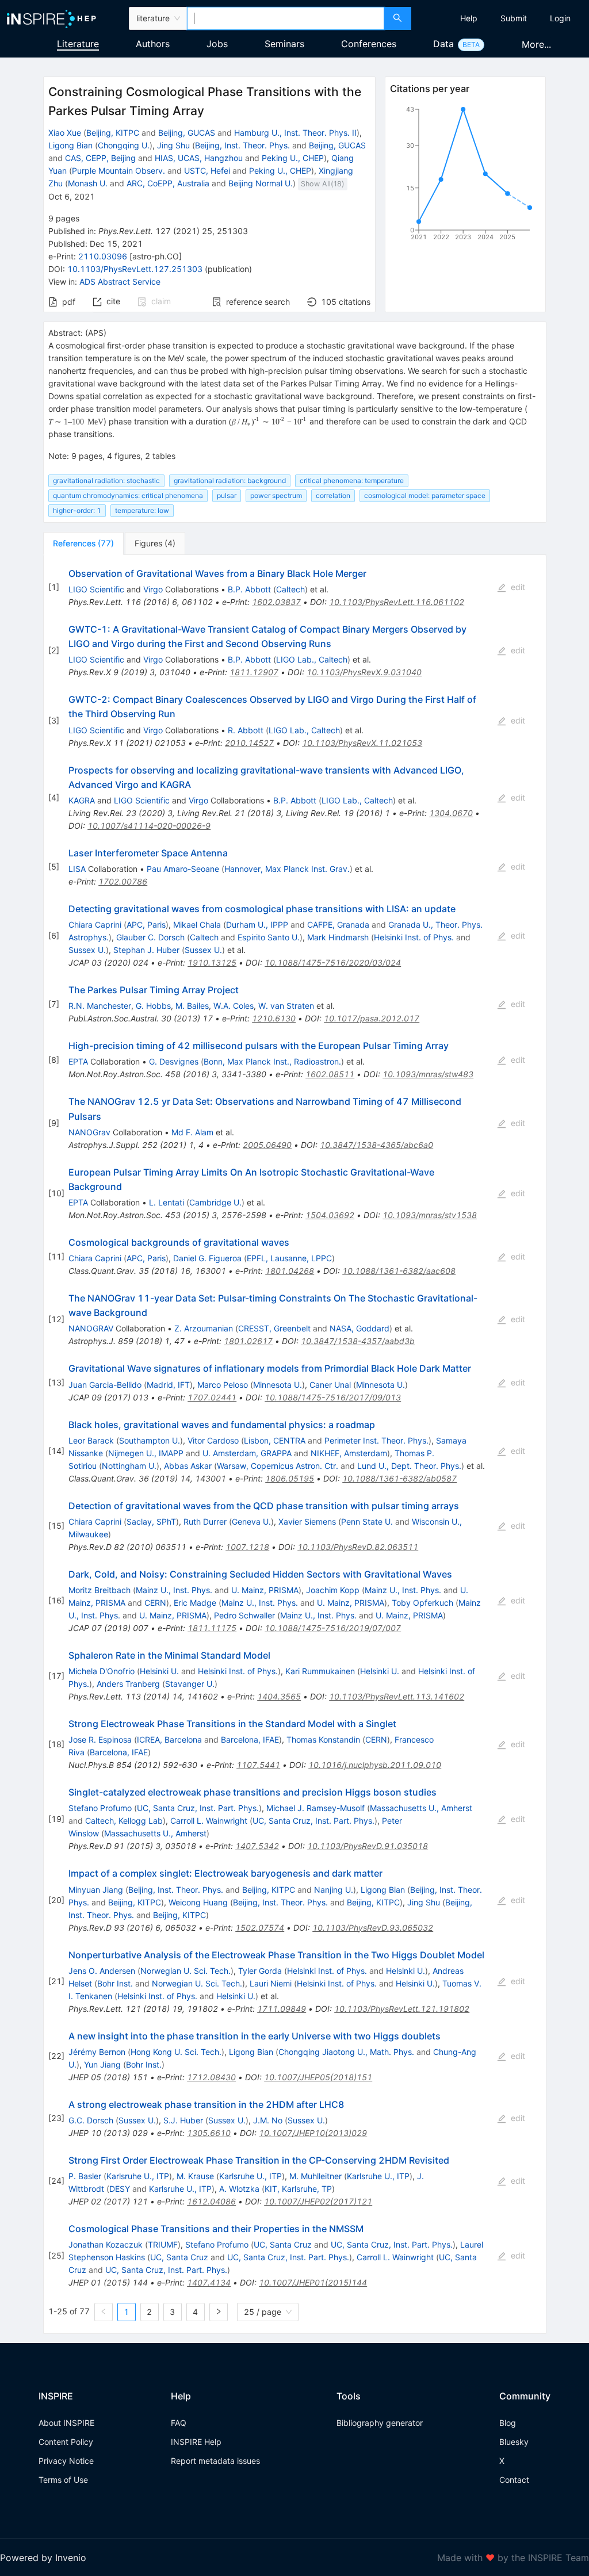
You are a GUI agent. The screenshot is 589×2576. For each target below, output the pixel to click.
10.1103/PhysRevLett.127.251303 (135, 269)
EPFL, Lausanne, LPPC (289, 1258)
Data (443, 44)
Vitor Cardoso (213, 1440)
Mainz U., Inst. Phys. (174, 1590)
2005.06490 (267, 1145)
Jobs (217, 44)
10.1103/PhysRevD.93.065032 (373, 1928)
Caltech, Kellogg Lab (124, 1821)
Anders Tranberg (128, 1684)
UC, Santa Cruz (283, 2244)
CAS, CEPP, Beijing (100, 158)
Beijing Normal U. (261, 183)
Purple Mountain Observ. (118, 171)
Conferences (369, 44)
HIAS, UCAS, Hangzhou (199, 158)
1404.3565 (279, 1696)
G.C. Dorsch (91, 2120)
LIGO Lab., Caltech (312, 659)
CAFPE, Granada (338, 925)
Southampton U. (150, 1440)
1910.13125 (212, 962)
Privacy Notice (66, 2461)
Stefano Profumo (100, 1808)
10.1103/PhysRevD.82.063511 (358, 1547)
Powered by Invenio (43, 2558)
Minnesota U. (278, 1385)
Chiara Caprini (95, 925)
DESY (120, 2189)
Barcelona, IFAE (250, 1739)
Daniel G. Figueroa (207, 1258)
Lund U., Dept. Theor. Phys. (409, 1466)
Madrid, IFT (168, 1385)
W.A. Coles (234, 1006)
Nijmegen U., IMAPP (146, 1453)
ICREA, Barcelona (169, 1739)
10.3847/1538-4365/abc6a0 (376, 1145)
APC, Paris (146, 925)
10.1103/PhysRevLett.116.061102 (397, 602)
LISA (77, 869)
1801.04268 (290, 1271)
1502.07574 (260, 1928)
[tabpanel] (295, 1444)
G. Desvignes (174, 1061)
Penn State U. (367, 1522)
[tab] (83, 543)
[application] (466, 175)
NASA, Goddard (359, 1328)
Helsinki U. (159, 1671)
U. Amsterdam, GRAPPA (247, 1453)
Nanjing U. (334, 1890)
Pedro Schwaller (244, 1615)
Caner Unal (330, 1385)
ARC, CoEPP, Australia (168, 183)
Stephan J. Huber (146, 950)
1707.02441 (212, 1397)
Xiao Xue (65, 133)
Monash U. (88, 183)
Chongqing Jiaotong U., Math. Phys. (346, 2052)
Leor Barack (91, 1440)
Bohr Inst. (115, 1983)
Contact (514, 2480)
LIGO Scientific (96, 589)
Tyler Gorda (260, 1971)
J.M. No (268, 2120)
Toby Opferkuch (422, 1603)
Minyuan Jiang (96, 1890)
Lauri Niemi (271, 1983)
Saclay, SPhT (151, 1522)
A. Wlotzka (239, 2189)
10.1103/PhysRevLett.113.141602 (397, 1696)
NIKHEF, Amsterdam (349, 1453)
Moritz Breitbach (100, 1590)
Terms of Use (63, 2480)
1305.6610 (209, 2133)
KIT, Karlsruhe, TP (298, 2189)
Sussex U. (87, 950)
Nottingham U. (129, 1466)
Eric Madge (195, 1603)
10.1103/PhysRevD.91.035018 (368, 1846)
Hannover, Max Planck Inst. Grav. (287, 869)
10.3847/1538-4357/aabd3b (358, 1341)
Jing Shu (173, 145)
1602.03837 (276, 602)
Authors (153, 44)
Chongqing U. (124, 145)
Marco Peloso (223, 1385)
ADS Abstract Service (120, 282)
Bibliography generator (380, 2423)
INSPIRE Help (196, 2442)
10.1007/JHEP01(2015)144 (313, 2282)
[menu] (502, 18)
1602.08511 (330, 1074)
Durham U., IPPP (257, 925)
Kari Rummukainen (320, 1671)
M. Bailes (192, 1006)
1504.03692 (330, 1215)
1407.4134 (209, 2282)
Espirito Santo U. (269, 937)
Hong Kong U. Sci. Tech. (176, 2052)
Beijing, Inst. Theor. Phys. (242, 145)
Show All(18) (323, 184)
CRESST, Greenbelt (274, 1328)
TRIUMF (163, 2244)
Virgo (153, 589)
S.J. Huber (183, 2120)
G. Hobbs (153, 1006)
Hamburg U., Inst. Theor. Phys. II (295, 133)
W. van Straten (286, 1006)
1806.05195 (290, 1478)
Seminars (284, 44)
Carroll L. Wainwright (209, 1821)
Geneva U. (251, 1522)
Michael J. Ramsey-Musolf (315, 1808)
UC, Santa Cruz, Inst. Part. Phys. (198, 1808)
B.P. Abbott (249, 589)
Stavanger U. (190, 1684)
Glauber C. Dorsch (150, 937)
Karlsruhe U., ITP (138, 2176)
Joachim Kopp (333, 1590)
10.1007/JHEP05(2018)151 (318, 2077)
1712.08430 (211, 2077)
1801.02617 (248, 1341)
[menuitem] (469, 18)
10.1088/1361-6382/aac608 (399, 1271)
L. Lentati (167, 1202)
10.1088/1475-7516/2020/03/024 (333, 962)
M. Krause (195, 2176)
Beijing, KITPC (113, 133)
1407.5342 (257, 1846)
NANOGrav (89, 1132)
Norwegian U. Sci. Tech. (186, 1971)
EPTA (78, 1061)
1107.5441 (258, 1765)
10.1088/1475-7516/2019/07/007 (333, 1628)
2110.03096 (103, 256)
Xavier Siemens (307, 1522)
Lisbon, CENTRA (275, 1440)
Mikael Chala (197, 925)
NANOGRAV (91, 1328)
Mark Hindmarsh (338, 937)
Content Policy (66, 2442)
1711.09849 (282, 2009)
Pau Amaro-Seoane (183, 869)
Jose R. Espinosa (100, 1739)
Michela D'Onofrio (102, 1671)
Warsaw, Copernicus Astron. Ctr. (278, 1466)
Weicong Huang (198, 1902)
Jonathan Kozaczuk (106, 2244)
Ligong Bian (70, 145)
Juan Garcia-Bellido (105, 1385)
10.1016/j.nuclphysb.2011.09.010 (375, 1765)
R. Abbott (246, 730)
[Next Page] (219, 2312)
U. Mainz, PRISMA (265, 1590)
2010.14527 (249, 743)
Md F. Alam (192, 1132)
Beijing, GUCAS (187, 133)
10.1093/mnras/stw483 (428, 1074)
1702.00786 (123, 881)
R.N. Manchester (100, 1006)
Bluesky (514, 2442)
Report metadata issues (215, 2461)
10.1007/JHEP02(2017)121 (318, 2201)
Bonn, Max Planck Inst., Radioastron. (272, 1061)
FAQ (179, 2423)
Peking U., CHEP (293, 158)
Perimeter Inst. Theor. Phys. (376, 1440)
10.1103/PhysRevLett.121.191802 (402, 2009)
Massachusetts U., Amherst (421, 1808)
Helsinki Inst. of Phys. (414, 937)
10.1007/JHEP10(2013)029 (313, 2133)
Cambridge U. (215, 1202)
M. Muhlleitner (315, 2176)
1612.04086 (211, 2201)
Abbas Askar (188, 1466)
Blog (508, 2423)
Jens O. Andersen (102, 1971)
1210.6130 (274, 1018)
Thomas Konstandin (323, 1739)
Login (560, 18)
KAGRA (82, 800)
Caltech (290, 589)
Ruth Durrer (205, 1522)
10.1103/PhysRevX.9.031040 (364, 672)
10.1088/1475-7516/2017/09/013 (333, 1397)
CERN (155, 1603)
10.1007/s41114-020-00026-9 (149, 826)
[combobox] (286, 18)
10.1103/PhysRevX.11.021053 (362, 743)
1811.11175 (212, 1628)
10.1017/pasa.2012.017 (372, 1018)
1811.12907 (254, 672)
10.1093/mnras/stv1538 (430, 1215)
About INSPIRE (66, 2423)
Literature (78, 44)
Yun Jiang (102, 2064)
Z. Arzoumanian (204, 1328)
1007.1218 (247, 1547)
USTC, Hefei (207, 171)
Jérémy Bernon (97, 2052)
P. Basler (85, 2176)
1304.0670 (451, 813)
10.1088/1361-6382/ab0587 (399, 1478)
